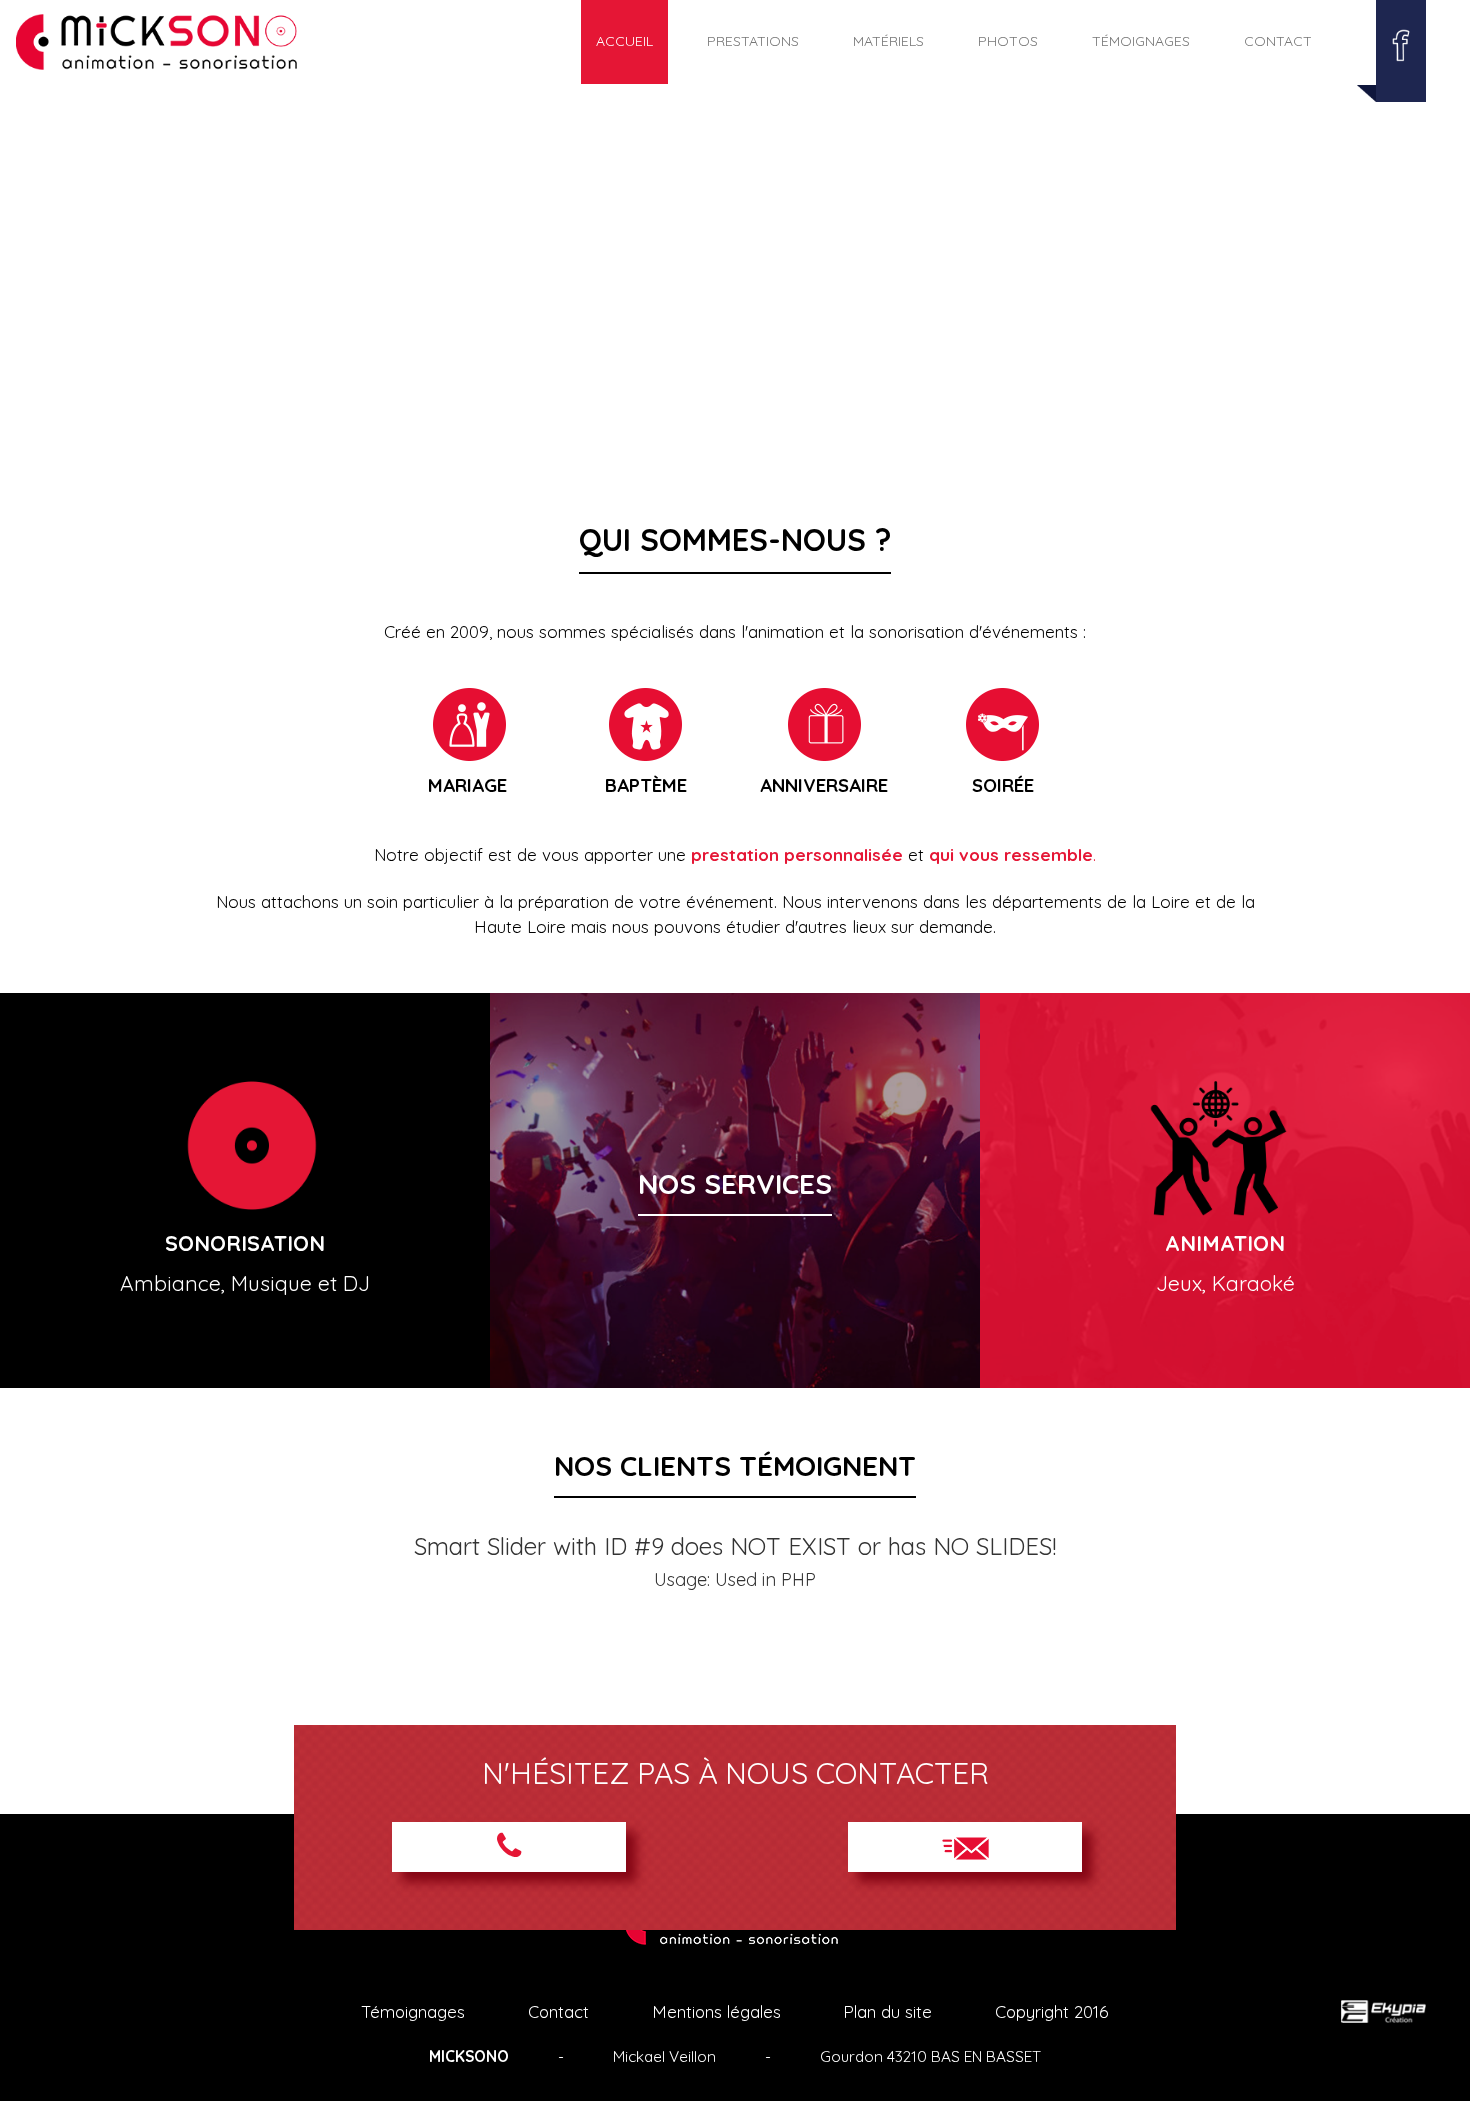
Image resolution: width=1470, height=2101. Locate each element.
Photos (1008, 41)
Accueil (624, 41)
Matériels (888, 41)
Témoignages (1141, 41)
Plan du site (887, 2011)
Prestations (753, 41)
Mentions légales (716, 2011)
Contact (1278, 41)
